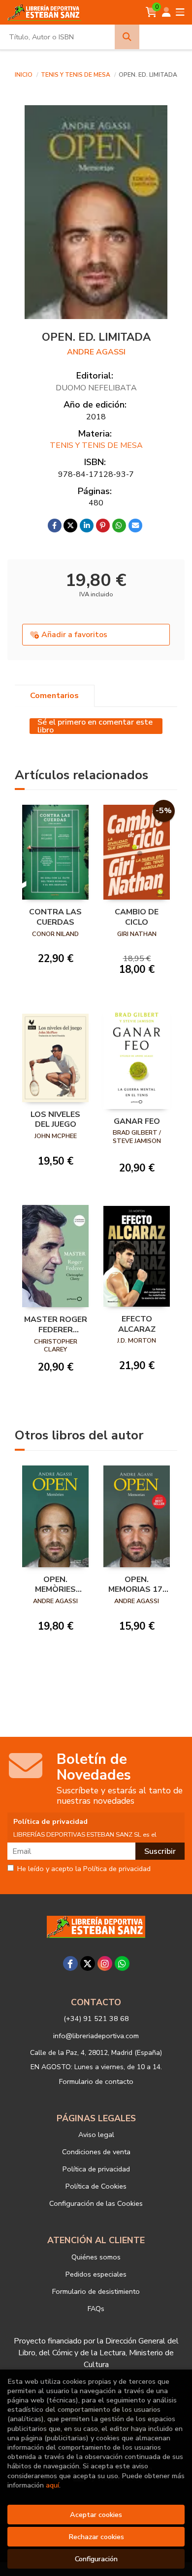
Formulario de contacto (96, 2081)
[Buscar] (127, 37)
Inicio (24, 75)
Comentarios (54, 696)
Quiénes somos (96, 2257)
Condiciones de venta (96, 2152)
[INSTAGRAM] (105, 1963)
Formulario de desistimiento (96, 2291)
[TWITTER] (88, 1963)
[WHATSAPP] (122, 1963)
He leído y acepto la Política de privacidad (84, 1869)
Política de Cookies (96, 2186)
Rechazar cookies (96, 2537)
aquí (52, 2485)
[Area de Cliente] (166, 12)
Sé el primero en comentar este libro (95, 726)
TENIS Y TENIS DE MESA (76, 75)
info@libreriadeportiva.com (96, 2036)
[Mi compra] (151, 12)
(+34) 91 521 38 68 (96, 2019)
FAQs (96, 2309)
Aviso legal (96, 2135)
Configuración (96, 2559)
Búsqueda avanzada (166, 37)
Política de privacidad (96, 2169)
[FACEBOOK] (70, 1963)
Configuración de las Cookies (96, 2203)
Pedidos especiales (96, 2274)
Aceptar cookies (96, 2515)
